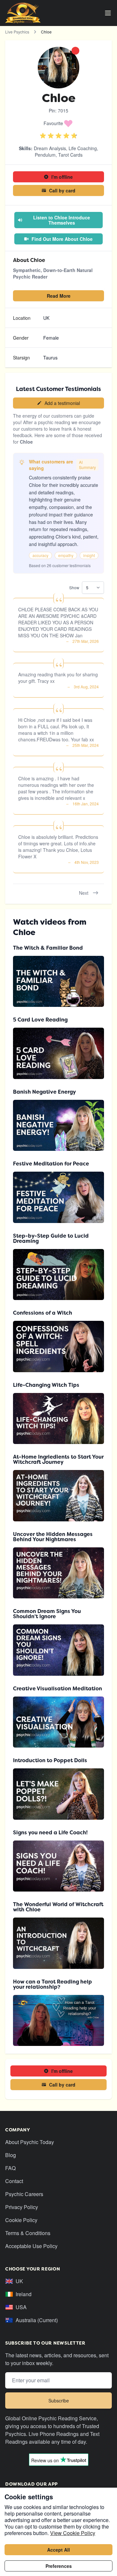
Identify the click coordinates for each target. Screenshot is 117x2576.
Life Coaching (83, 148)
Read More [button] (59, 296)
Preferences (59, 2566)
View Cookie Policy (73, 2533)
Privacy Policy (22, 2207)
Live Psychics (17, 32)
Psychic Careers (24, 2194)
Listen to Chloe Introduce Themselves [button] (62, 220)
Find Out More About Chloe (62, 239)
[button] (58, 123)
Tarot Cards (70, 155)
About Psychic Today (30, 2142)
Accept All (58, 2550)
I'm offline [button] (62, 177)
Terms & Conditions (28, 2233)
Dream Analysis (50, 148)
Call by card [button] (62, 190)
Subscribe (59, 2400)
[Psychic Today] (23, 13)
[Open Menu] (108, 13)
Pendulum (45, 155)
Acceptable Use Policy (31, 2246)
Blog (11, 2155)
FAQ (10, 2168)
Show (74, 587)
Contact (14, 2181)
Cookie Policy (21, 2220)
